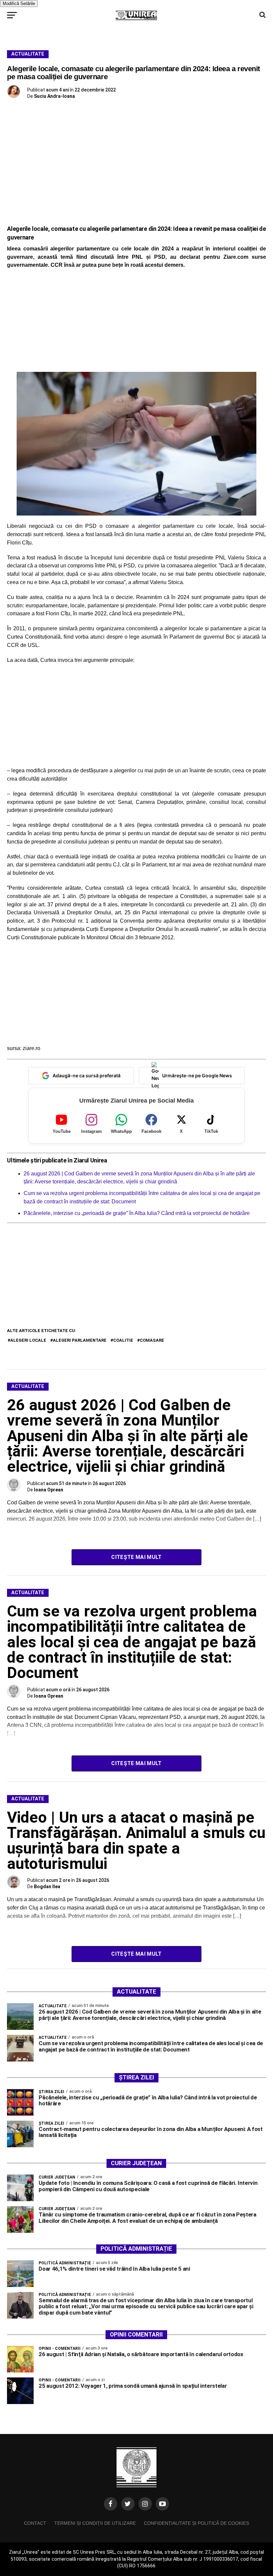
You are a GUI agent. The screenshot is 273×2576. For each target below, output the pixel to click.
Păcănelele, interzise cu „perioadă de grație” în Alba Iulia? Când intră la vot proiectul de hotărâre (137, 1213)
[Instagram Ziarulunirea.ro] (145, 2504)
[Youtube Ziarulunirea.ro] (162, 2504)
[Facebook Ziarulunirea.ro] (111, 2504)
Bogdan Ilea (47, 1887)
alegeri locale (28, 1340)
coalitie (123, 1340)
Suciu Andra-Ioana (54, 96)
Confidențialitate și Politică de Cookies (196, 2523)
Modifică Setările (19, 3)
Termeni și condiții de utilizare (95, 2523)
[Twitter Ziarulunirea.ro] (128, 2504)
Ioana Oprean (49, 1490)
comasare (152, 1340)
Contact (35, 2523)
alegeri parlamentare (80, 1340)
